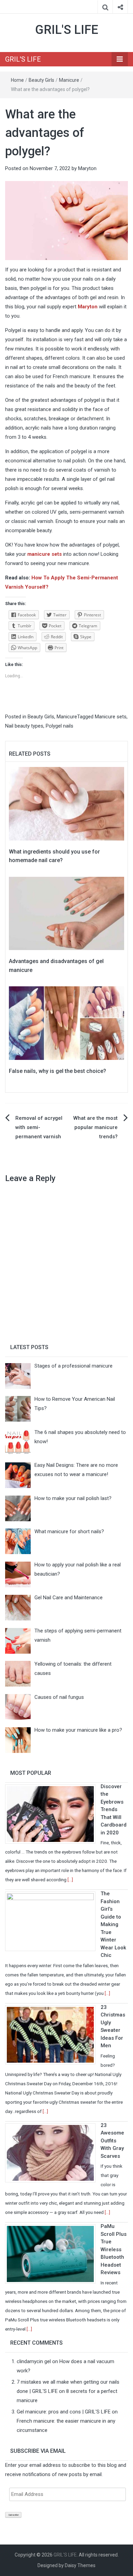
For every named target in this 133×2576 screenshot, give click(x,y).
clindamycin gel (34, 2361)
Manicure (69, 80)
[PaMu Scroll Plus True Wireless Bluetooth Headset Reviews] (53, 2254)
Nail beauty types (24, 726)
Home (17, 80)
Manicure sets (111, 717)
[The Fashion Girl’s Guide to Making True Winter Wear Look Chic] (53, 1921)
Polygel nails (60, 726)
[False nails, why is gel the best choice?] (66, 1023)
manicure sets (45, 554)
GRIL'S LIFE (67, 30)
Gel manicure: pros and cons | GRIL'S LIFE (64, 2412)
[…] (70, 1880)
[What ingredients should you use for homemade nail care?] (66, 803)
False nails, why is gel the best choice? (57, 1071)
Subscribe (13, 2515)
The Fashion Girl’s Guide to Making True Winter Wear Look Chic (113, 1924)
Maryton (87, 168)
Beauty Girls (41, 80)
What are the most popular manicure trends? (95, 1127)
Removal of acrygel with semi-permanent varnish (39, 1127)
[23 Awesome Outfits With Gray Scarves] (53, 2152)
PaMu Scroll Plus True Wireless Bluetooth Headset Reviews (114, 2249)
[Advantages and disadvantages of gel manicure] (66, 913)
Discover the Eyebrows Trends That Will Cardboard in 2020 (114, 1810)
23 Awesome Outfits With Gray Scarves (112, 2141)
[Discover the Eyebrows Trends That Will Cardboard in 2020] (53, 1814)
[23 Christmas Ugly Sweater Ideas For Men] (53, 2034)
